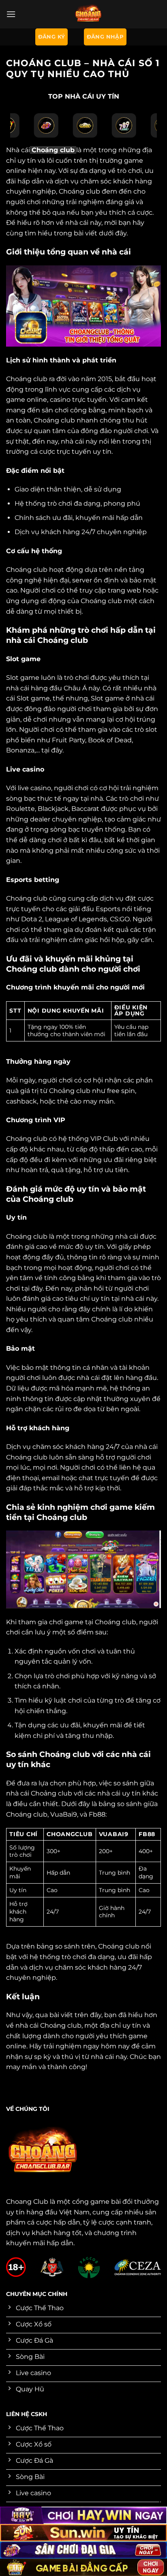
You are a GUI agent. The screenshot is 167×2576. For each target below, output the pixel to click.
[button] (11, 14)
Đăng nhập (105, 37)
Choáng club (53, 150)
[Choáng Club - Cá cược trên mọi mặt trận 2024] (88, 14)
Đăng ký (52, 37)
